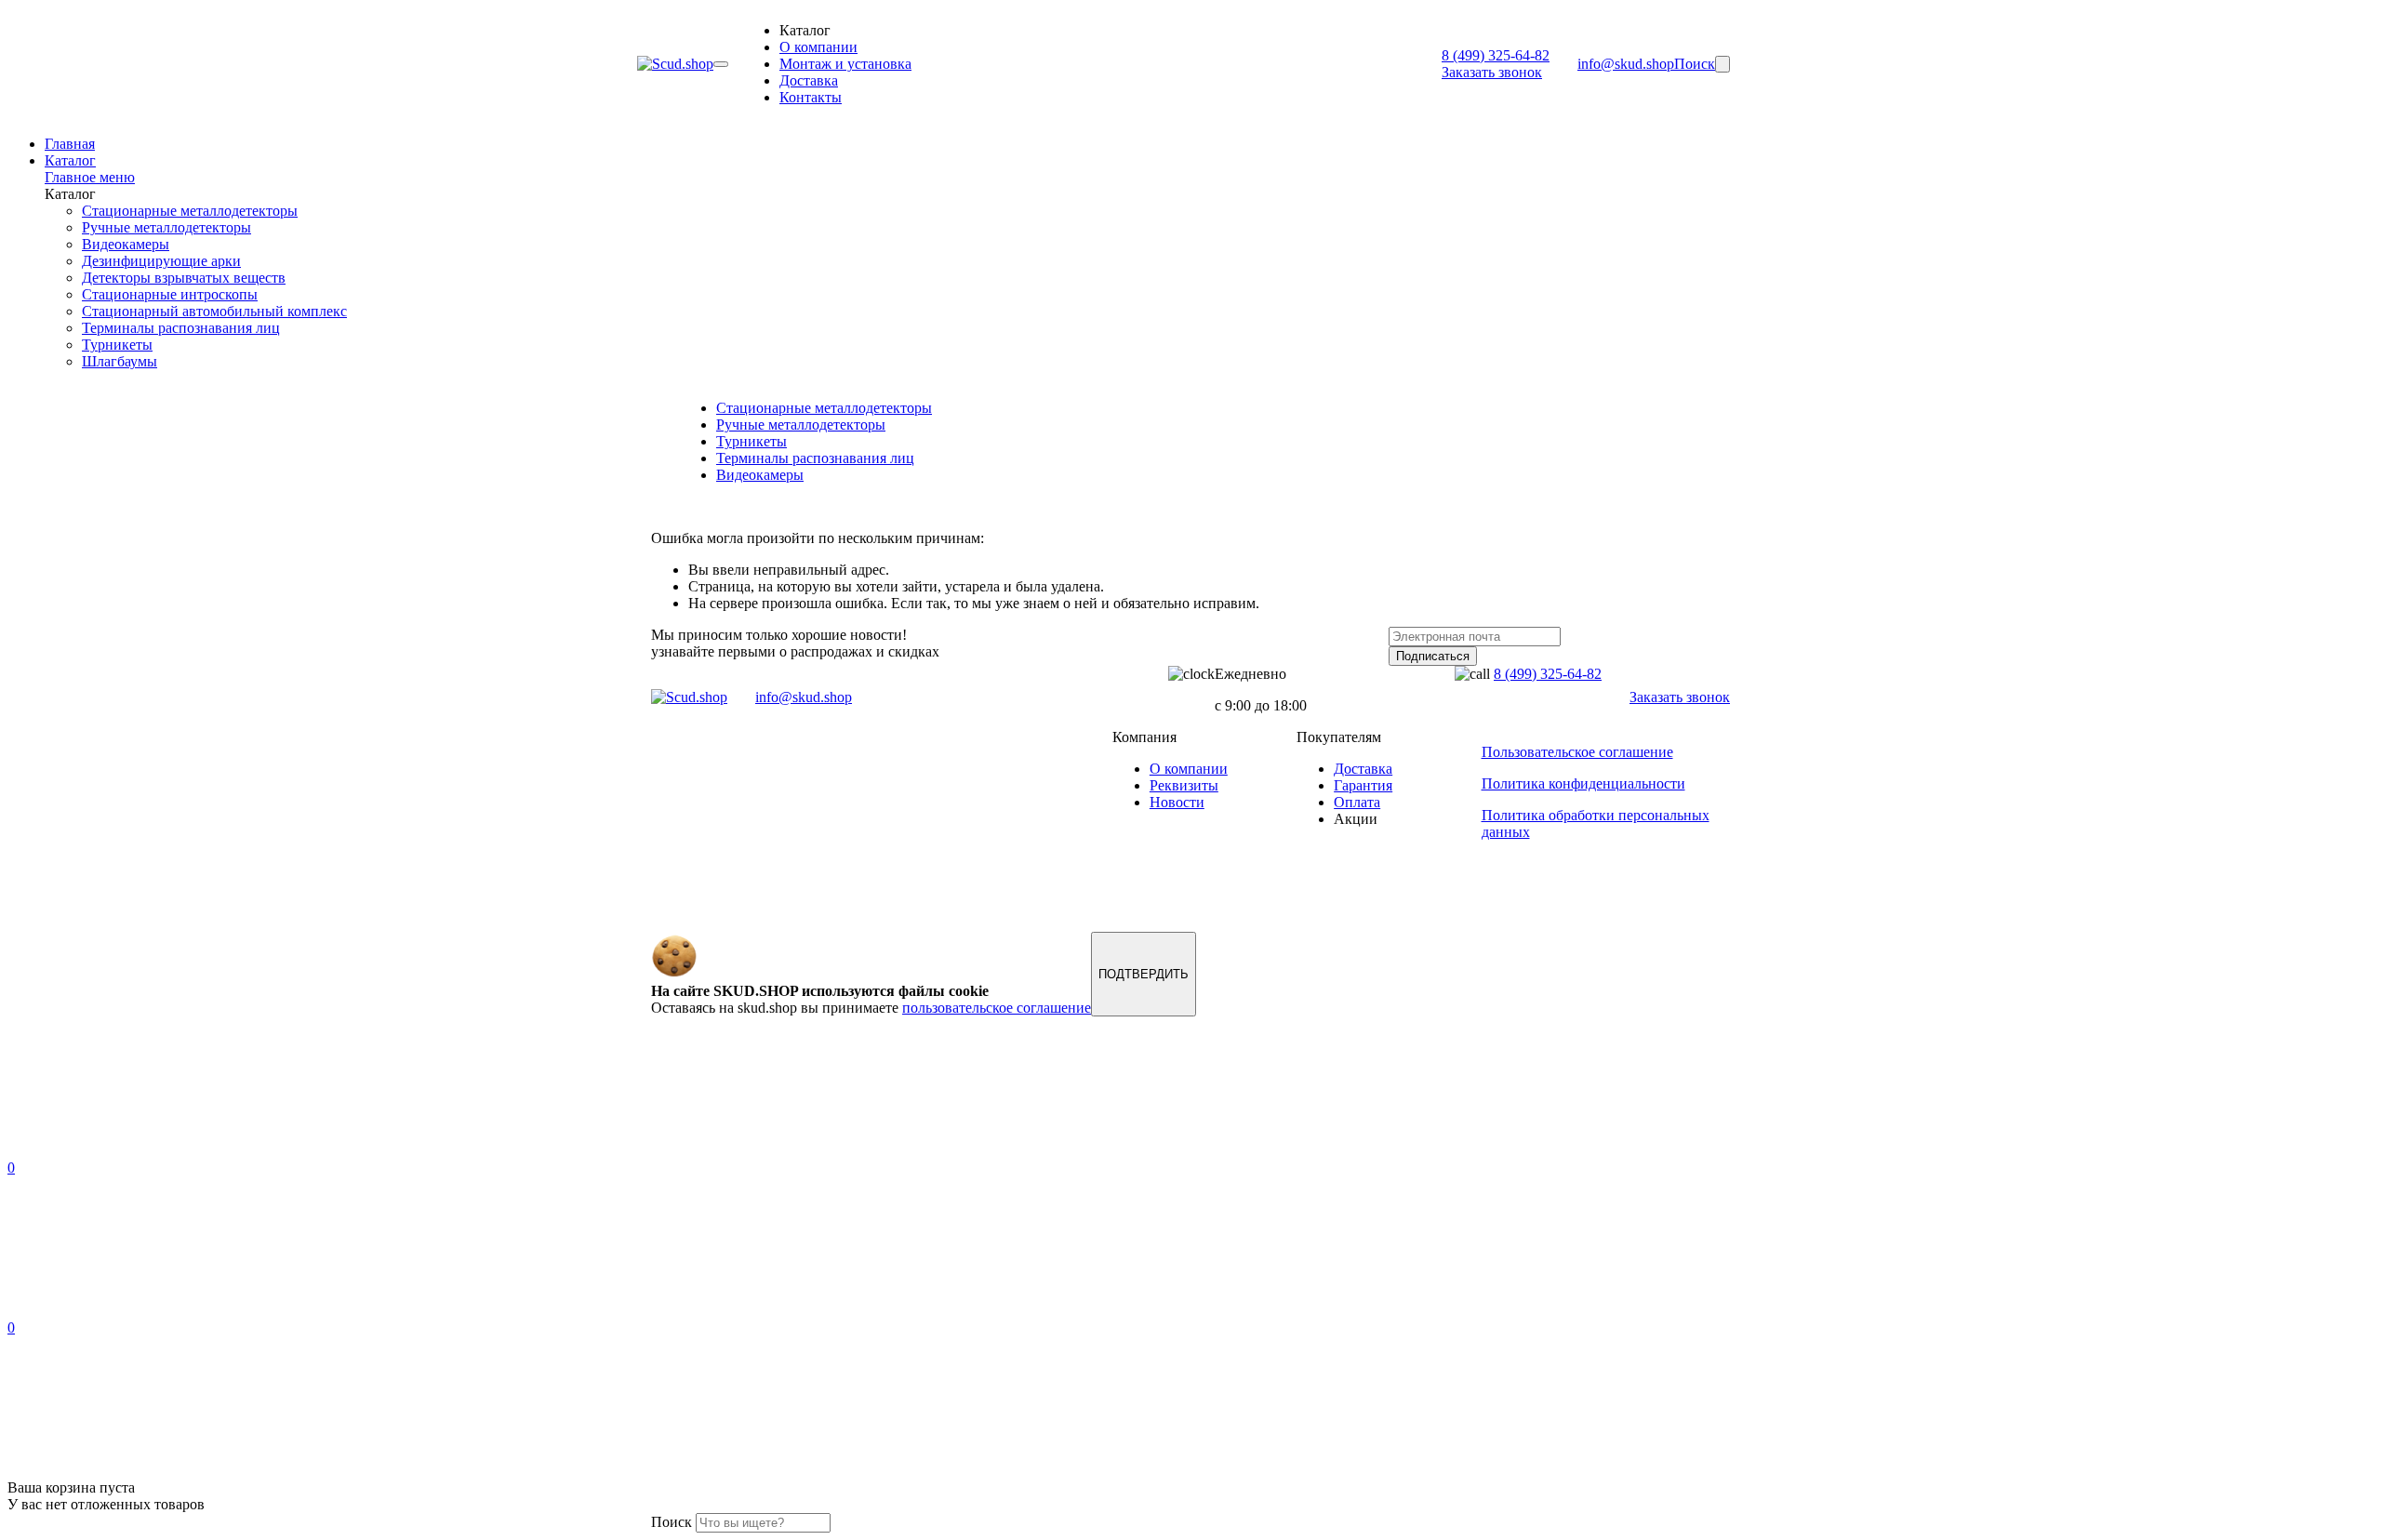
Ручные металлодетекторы (166, 227)
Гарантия (1363, 785)
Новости (1177, 802)
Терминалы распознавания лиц (181, 328)
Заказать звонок (1492, 72)
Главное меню (90, 177)
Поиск (1695, 64)
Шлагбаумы (120, 361)
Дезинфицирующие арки (161, 261)
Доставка (809, 80)
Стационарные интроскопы (170, 294)
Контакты (811, 97)
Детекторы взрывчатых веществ (184, 278)
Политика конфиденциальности (1583, 783)
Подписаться (1433, 656)
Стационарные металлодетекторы (190, 211)
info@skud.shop (1626, 64)
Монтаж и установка (845, 64)
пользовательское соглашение (997, 1008)
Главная (70, 144)
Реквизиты (1184, 785)
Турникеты (117, 345)
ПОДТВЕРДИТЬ (1144, 974)
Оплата (1357, 802)
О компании (818, 47)
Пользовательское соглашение (1577, 752)
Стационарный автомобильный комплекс (214, 311)
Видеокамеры (126, 244)
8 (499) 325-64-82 (1496, 55)
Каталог (70, 160)
